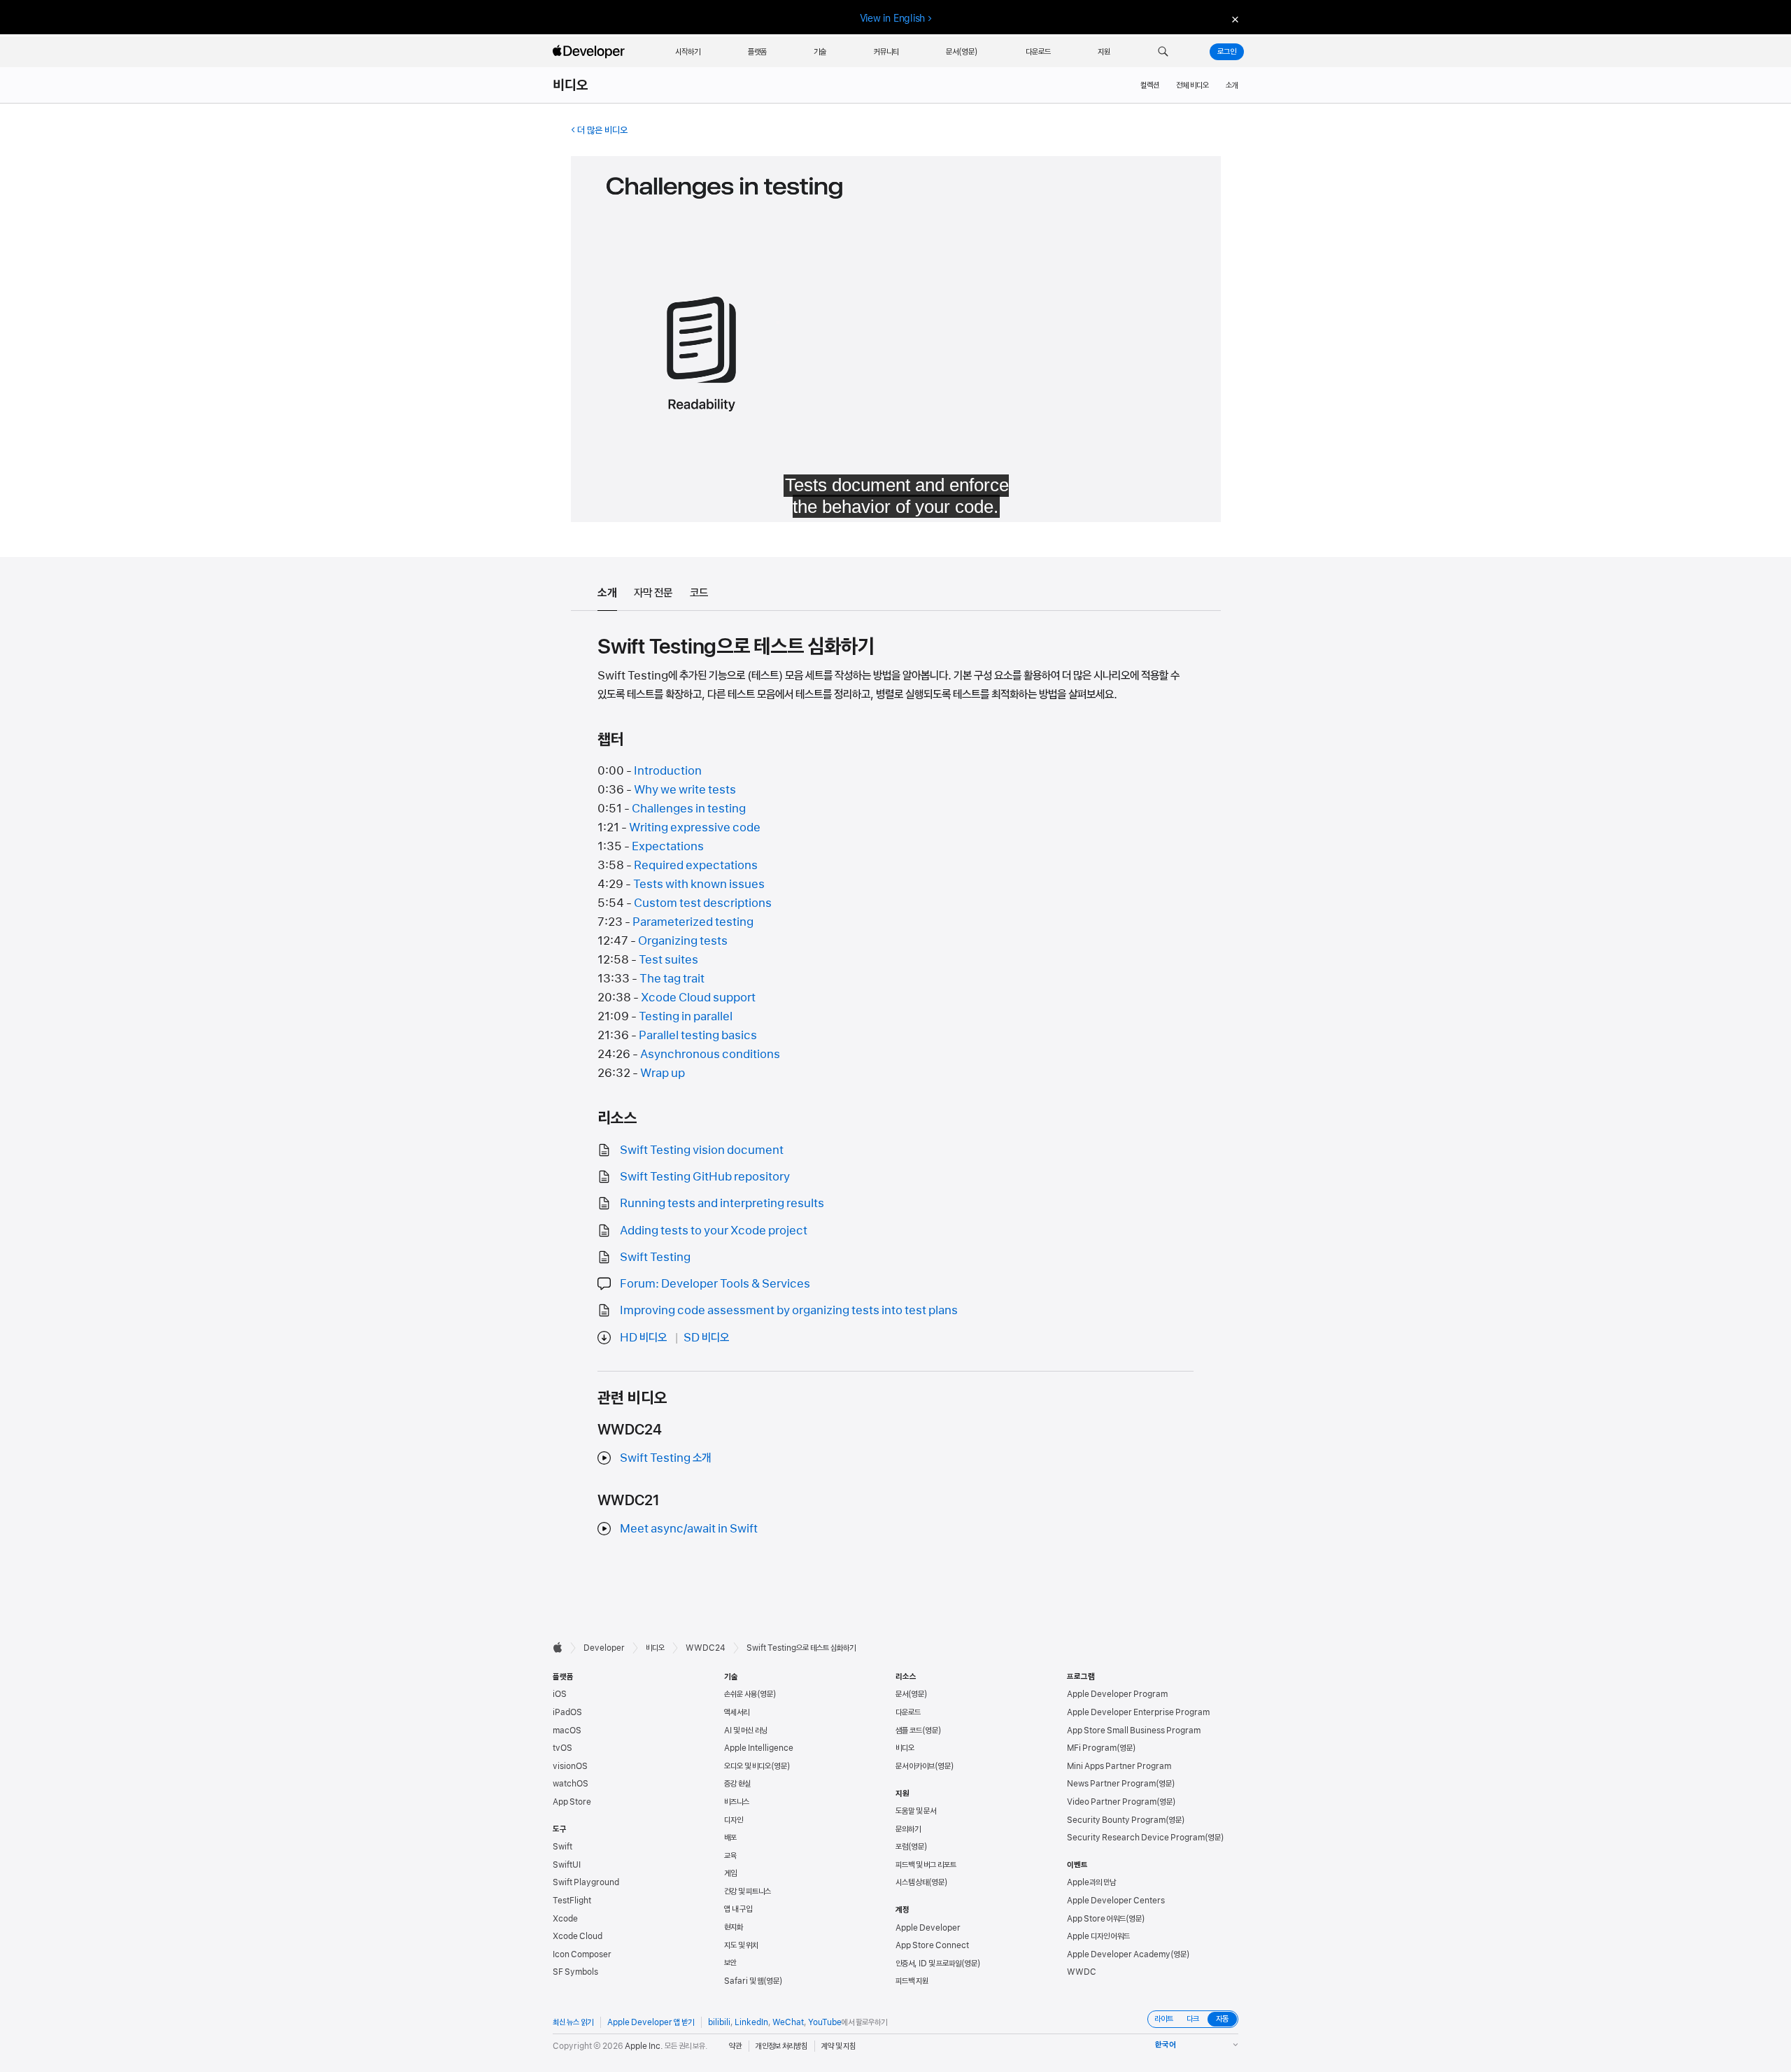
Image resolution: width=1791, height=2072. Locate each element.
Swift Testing (655, 1257)
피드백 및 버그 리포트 (926, 1865)
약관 (735, 2046)
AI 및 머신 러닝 (746, 1731)
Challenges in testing (689, 808)
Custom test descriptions (703, 903)
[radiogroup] (1193, 2019)
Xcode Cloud (578, 1936)
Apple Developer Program (1117, 1694)
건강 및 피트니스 (748, 1891)
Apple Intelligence (759, 1748)
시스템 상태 (912, 1882)
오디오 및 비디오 (748, 1766)
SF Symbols (575, 1972)
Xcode (565, 1919)
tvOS (562, 1748)
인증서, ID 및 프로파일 (928, 1964)
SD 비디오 (706, 1337)
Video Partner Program (1112, 1802)
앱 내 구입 (738, 1909)
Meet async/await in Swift (689, 1528)
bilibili (719, 2022)
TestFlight (572, 1901)
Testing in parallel (686, 1016)
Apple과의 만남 (1091, 1882)
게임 (730, 1873)
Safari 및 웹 (744, 1981)
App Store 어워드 (1096, 1919)
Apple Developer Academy (1119, 1954)
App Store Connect (932, 1945)
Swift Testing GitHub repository (705, 1176)
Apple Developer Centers (1116, 1901)
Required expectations (696, 865)
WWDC (1082, 1972)
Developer (604, 1648)
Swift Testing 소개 (665, 1458)
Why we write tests (685, 789)
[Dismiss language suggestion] (1233, 19)
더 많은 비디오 (602, 130)
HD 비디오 (643, 1337)
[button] (1163, 52)
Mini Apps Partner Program (1119, 1766)
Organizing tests (683, 940)
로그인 (1227, 52)
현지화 (734, 1927)
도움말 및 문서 (916, 1811)
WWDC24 (706, 1648)
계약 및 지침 (838, 2046)
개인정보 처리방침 (781, 2046)
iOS (560, 1694)
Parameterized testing (693, 922)
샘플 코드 (909, 1731)
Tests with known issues (699, 884)
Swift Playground (586, 1882)
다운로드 (908, 1712)
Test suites (668, 959)
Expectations (668, 846)
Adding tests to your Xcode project (714, 1230)
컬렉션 (1150, 85)
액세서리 (737, 1712)
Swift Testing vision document (702, 1150)
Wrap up (663, 1073)
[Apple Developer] (590, 52)
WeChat (788, 2022)
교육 (730, 1856)
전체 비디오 (1192, 85)
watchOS (571, 1784)
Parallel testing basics (698, 1035)
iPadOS (567, 1712)
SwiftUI (567, 1865)
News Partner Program (1111, 1784)
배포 (730, 1838)
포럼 (902, 1847)
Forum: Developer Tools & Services (715, 1283)
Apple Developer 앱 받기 (651, 2022)
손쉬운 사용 (741, 1694)
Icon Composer (582, 1954)
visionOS (570, 1766)
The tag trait (672, 978)
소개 (1232, 85)
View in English (893, 18)
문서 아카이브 (915, 1766)
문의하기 (908, 1829)
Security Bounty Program (1116, 1820)
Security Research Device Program (1136, 1838)
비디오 (571, 85)
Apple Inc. (644, 2046)
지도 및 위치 (741, 1945)
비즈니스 (737, 1802)
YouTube (825, 2022)
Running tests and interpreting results (722, 1203)
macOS (567, 1731)
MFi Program (1092, 1748)
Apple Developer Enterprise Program (1138, 1712)
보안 (730, 1963)
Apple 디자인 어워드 (1098, 1936)
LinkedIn (751, 2022)
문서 (902, 1694)
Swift (562, 1847)
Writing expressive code (695, 827)
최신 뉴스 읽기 (573, 2022)
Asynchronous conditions (710, 1054)
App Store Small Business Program (1134, 1731)
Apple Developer (928, 1928)
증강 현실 (737, 1784)
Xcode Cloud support (698, 997)
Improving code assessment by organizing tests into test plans (789, 1310)
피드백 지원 (912, 1981)
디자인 (734, 1820)
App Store (572, 1802)
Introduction (668, 770)
